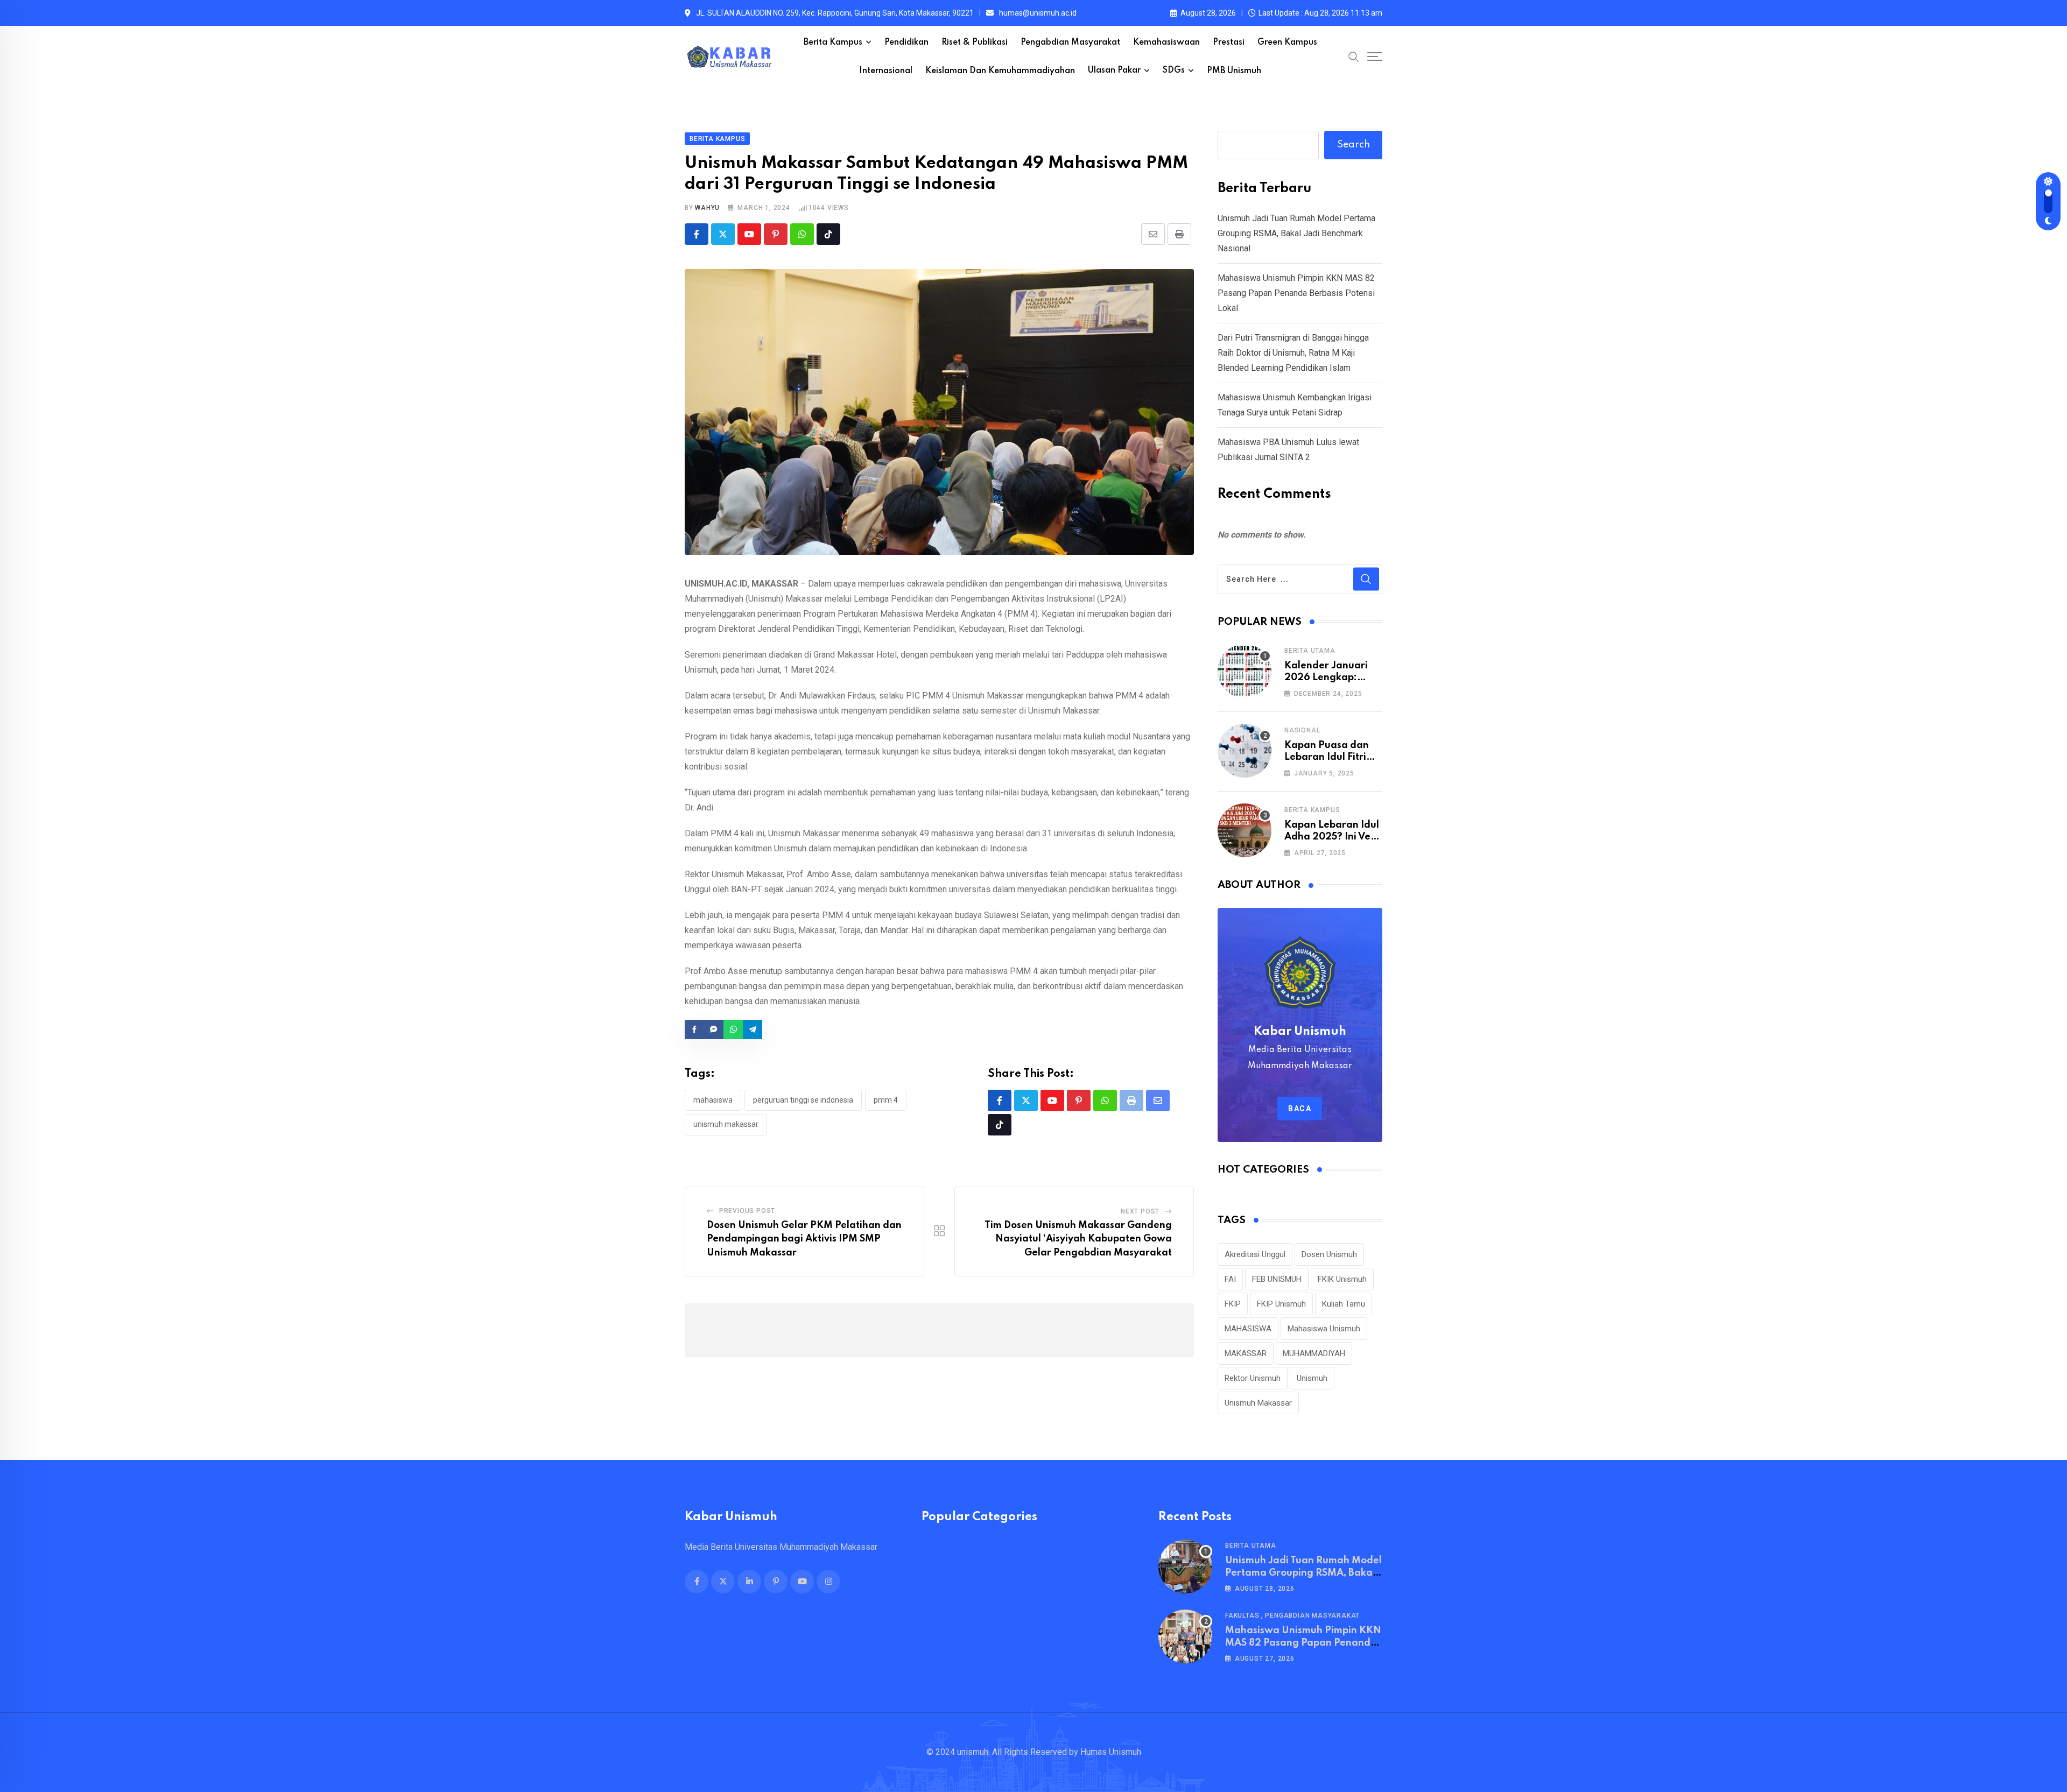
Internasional (886, 71)
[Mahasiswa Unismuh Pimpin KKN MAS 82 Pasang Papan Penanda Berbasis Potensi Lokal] (1185, 1636)
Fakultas (1242, 1615)
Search (1354, 145)
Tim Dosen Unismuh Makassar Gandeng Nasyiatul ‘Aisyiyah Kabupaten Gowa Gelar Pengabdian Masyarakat (1078, 1239)
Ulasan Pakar (1114, 70)
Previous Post (747, 1211)
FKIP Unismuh (1281, 1304)
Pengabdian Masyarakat (1070, 43)
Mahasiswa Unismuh (1324, 1329)
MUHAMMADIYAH (1314, 1353)
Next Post (1140, 1211)
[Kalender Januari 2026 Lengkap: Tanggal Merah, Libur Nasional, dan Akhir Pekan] (1245, 671)
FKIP (1233, 1304)
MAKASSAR (1246, 1353)
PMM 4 (886, 1100)
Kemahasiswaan (1166, 43)
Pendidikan (906, 43)
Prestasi (1229, 43)
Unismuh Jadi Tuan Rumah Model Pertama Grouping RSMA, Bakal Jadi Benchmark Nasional (1296, 233)
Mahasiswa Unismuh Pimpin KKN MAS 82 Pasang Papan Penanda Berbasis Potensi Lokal (1296, 293)
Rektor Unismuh (1253, 1378)
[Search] (1354, 57)
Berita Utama (1310, 651)
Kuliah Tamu (1344, 1304)
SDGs (1174, 70)
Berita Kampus (833, 43)
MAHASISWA (713, 1100)
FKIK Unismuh (1342, 1279)
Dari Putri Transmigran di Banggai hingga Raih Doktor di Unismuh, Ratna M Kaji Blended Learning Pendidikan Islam (1293, 353)
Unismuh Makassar (726, 1124)
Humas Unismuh (1111, 1752)
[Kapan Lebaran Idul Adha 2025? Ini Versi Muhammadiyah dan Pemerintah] (1245, 830)
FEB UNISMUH (1277, 1279)
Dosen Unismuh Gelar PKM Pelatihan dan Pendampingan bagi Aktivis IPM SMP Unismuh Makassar (804, 1239)
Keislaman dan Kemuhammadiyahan (1000, 71)
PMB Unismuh (1234, 71)
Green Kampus (1287, 43)
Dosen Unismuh (1329, 1254)
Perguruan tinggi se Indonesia (803, 1100)
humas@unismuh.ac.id (1038, 13)
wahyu (707, 208)
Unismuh (1312, 1378)
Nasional (1302, 730)
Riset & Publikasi (975, 43)
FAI (1230, 1279)
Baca (1300, 1109)
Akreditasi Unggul (1255, 1254)
